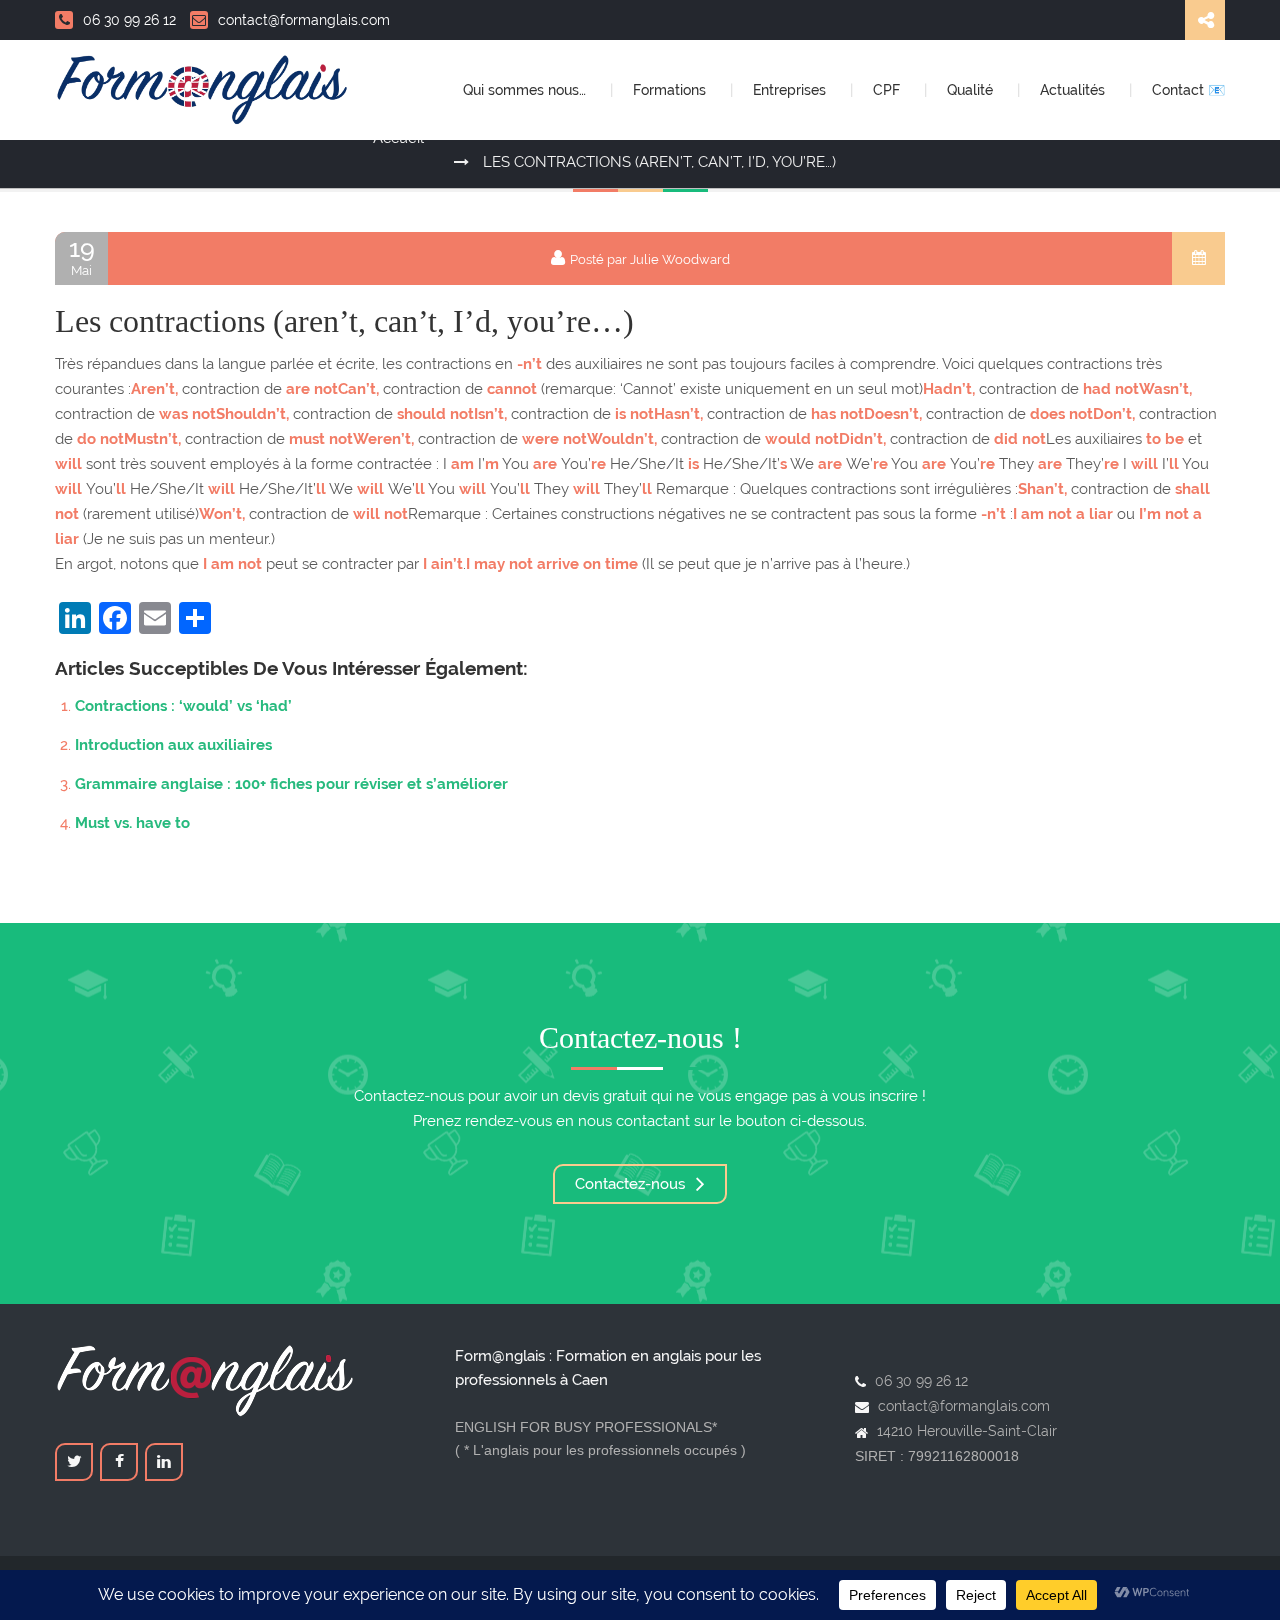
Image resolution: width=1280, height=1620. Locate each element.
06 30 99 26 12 (129, 20)
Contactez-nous (632, 1184)
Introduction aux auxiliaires (173, 745)
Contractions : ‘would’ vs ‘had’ (183, 706)
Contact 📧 (1188, 90)
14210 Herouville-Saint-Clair (967, 1431)
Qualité (972, 90)
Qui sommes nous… (526, 90)
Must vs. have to (132, 823)
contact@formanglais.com (304, 20)
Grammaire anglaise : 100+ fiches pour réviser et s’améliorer (291, 784)
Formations (671, 90)
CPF (888, 90)
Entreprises (791, 90)
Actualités (1074, 90)
